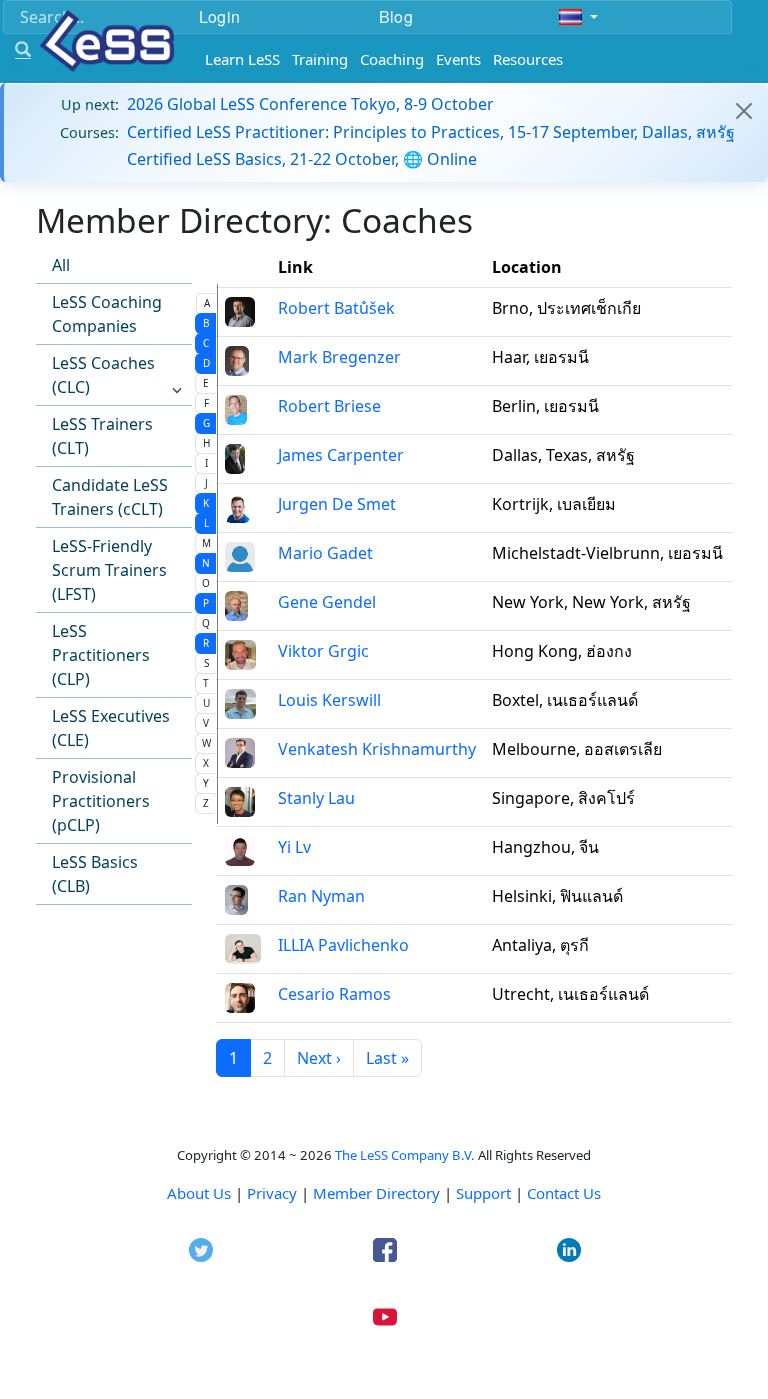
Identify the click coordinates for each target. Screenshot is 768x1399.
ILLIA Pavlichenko (343, 945)
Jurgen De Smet (337, 504)
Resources (528, 59)
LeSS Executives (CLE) (111, 728)
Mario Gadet (325, 553)
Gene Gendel (327, 602)
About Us (199, 1193)
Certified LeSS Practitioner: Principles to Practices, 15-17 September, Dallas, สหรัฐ (431, 132)
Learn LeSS (242, 59)
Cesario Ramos (334, 994)
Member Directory (376, 1193)
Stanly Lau (316, 798)
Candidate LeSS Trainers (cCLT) (110, 497)
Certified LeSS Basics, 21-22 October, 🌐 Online (302, 159)
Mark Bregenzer (339, 357)
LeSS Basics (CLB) (95, 874)
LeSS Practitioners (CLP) (101, 655)
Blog (396, 16)
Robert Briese (329, 406)
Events (458, 59)
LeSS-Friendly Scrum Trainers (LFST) (109, 570)
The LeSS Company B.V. (405, 1155)
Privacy (272, 1193)
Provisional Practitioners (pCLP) (101, 801)
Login (219, 16)
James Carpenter (341, 455)
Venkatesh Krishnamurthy (377, 749)
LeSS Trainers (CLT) (102, 436)
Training (320, 59)
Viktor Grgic (323, 651)
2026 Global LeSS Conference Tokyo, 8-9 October (310, 104)
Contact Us (564, 1193)
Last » (387, 1058)
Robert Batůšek (336, 308)
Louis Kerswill (329, 700)
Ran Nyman (321, 896)
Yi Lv (294, 847)
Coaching (392, 59)
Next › (319, 1058)
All (61, 265)
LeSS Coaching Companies (107, 314)
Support (483, 1193)
